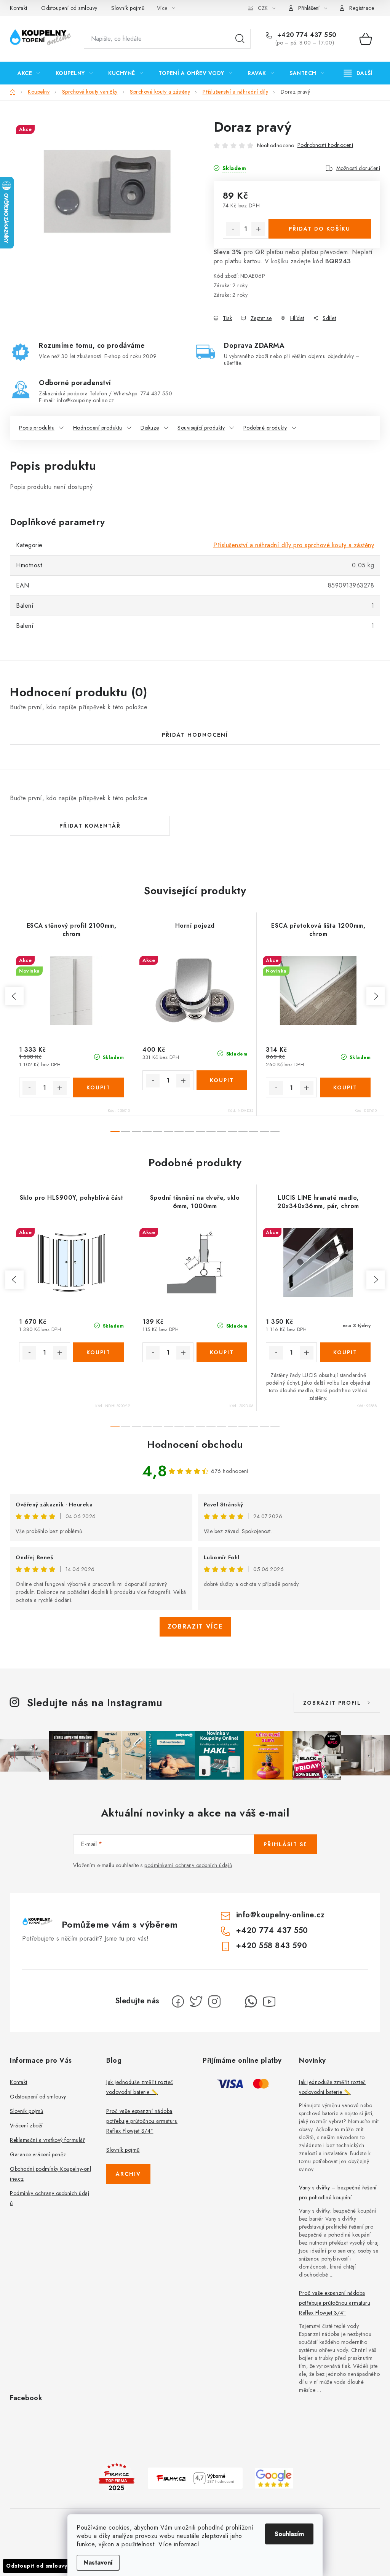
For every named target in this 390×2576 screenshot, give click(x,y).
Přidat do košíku (320, 229)
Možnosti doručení (358, 168)
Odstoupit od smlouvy (37, 2566)
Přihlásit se (285, 1844)
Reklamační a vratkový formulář (47, 2140)
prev (14, 996)
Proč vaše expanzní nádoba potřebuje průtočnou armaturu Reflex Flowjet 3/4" (142, 2121)
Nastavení (98, 2562)
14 (264, 1132)
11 (232, 1132)
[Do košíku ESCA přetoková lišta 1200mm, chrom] (345, 1087)
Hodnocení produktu (98, 428)
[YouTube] (269, 2001)
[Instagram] (214, 2001)
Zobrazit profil (332, 1703)
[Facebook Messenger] (233, 2001)
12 (243, 1132)
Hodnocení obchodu (195, 1444)
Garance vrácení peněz (38, 2154)
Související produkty (201, 428)
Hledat (240, 39)
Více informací (179, 2544)
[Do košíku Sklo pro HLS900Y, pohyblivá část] (99, 1352)
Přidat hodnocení (195, 735)
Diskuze (150, 428)
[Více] (358, 73)
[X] (196, 2001)
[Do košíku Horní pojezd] (222, 1080)
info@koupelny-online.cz (281, 1915)
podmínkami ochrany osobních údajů (188, 1865)
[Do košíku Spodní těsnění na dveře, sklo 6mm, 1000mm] (222, 1352)
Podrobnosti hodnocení (325, 145)
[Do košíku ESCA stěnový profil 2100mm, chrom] (99, 1087)
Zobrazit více (195, 1626)
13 (254, 1132)
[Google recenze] (274, 2478)
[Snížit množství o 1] (233, 229)
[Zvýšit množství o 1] (258, 229)
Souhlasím (289, 2534)
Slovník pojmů (128, 8)
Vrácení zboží (26, 2125)
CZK (263, 8)
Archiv (128, 2174)
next (376, 996)
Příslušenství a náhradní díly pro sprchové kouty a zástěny (294, 545)
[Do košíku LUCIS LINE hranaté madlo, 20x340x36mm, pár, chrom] (345, 1352)
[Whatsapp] (251, 2001)
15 (275, 1132)
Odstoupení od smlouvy (69, 8)
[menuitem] (29, 73)
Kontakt (19, 8)
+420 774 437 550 (306, 35)
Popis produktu (37, 428)
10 (222, 1132)
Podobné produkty (265, 428)
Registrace (362, 8)
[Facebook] (178, 2001)
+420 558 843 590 (272, 1946)
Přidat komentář (90, 826)
